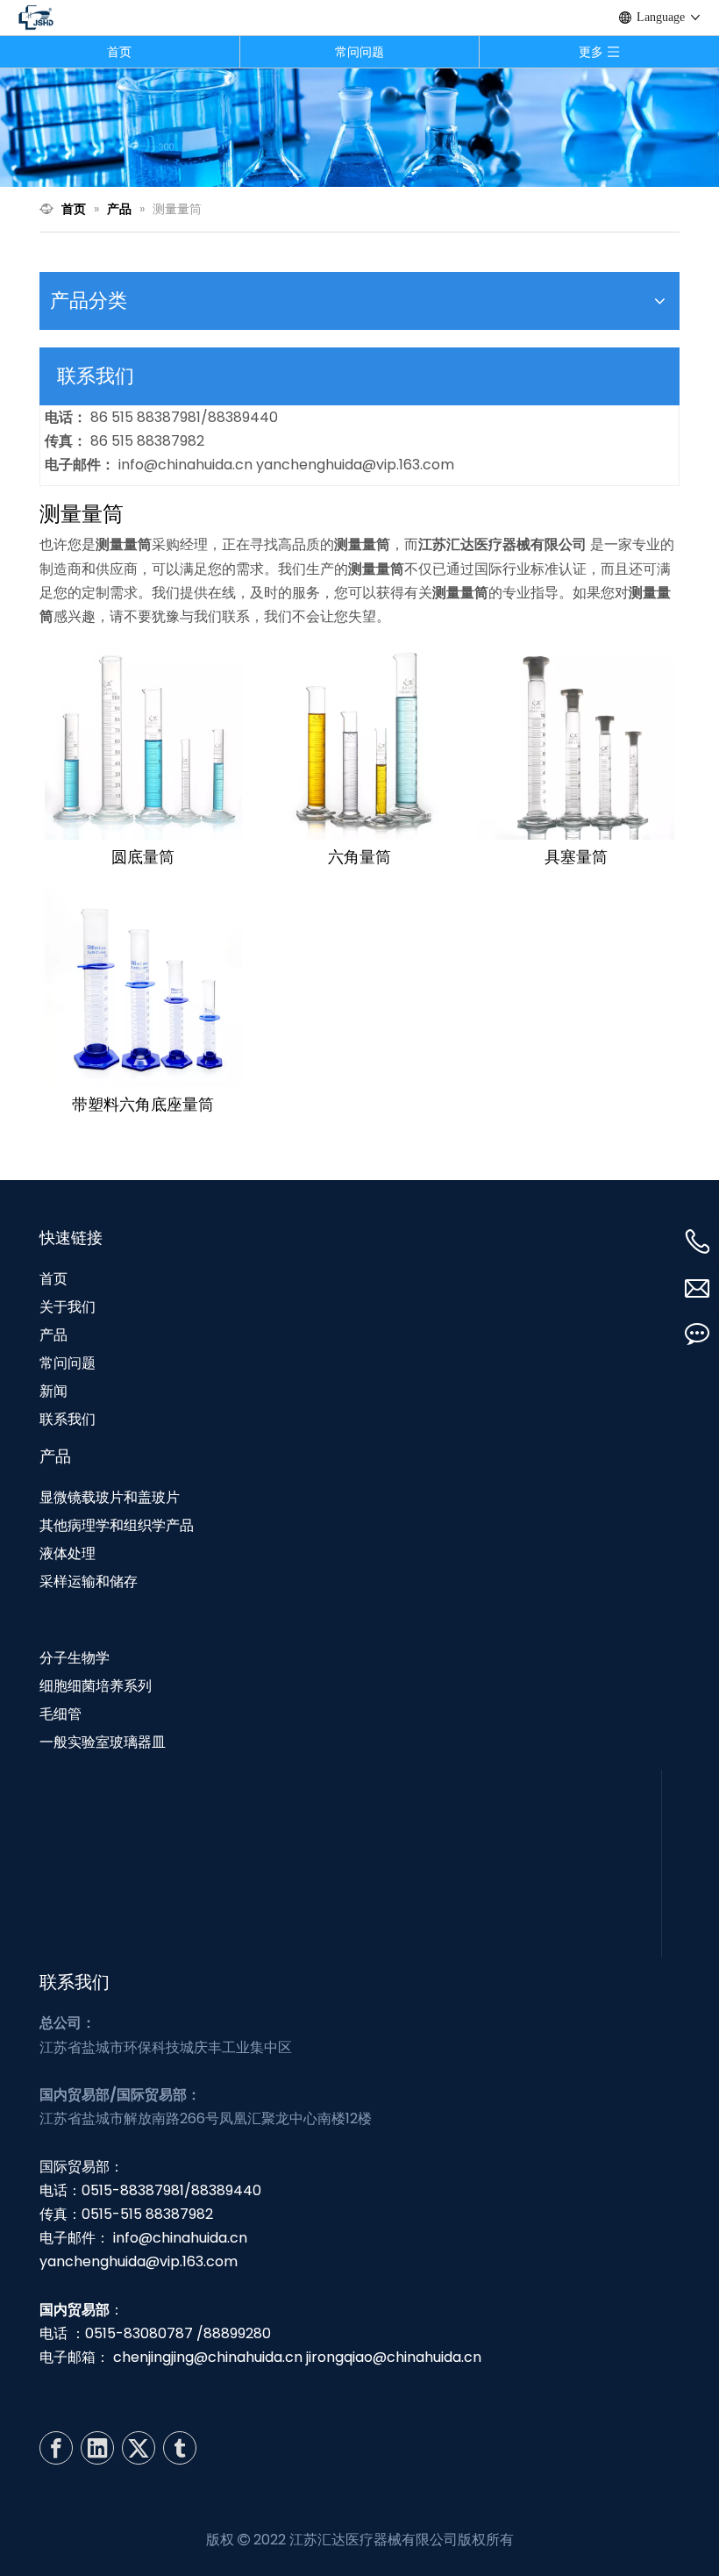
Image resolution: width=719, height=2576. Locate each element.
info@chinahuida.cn (187, 465)
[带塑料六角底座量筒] (143, 987)
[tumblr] (180, 2448)
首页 (119, 52)
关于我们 (68, 1307)
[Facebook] (56, 2448)
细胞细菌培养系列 (96, 1686)
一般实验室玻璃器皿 (103, 1742)
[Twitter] (139, 2448)
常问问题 (359, 52)
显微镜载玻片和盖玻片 (110, 1497)
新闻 (53, 1391)
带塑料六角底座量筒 (143, 1105)
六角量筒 (359, 857)
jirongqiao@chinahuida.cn (394, 2357)
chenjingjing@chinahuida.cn (208, 2357)
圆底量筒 (143, 857)
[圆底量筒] (143, 740)
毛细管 (61, 1714)
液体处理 (68, 1553)
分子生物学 (75, 1658)
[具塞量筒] (576, 740)
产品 (53, 1335)
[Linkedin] (97, 2448)
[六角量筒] (360, 740)
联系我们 (68, 1419)
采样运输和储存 (89, 1581)
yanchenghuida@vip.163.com (355, 465)
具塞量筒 (576, 857)
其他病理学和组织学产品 (117, 1525)
